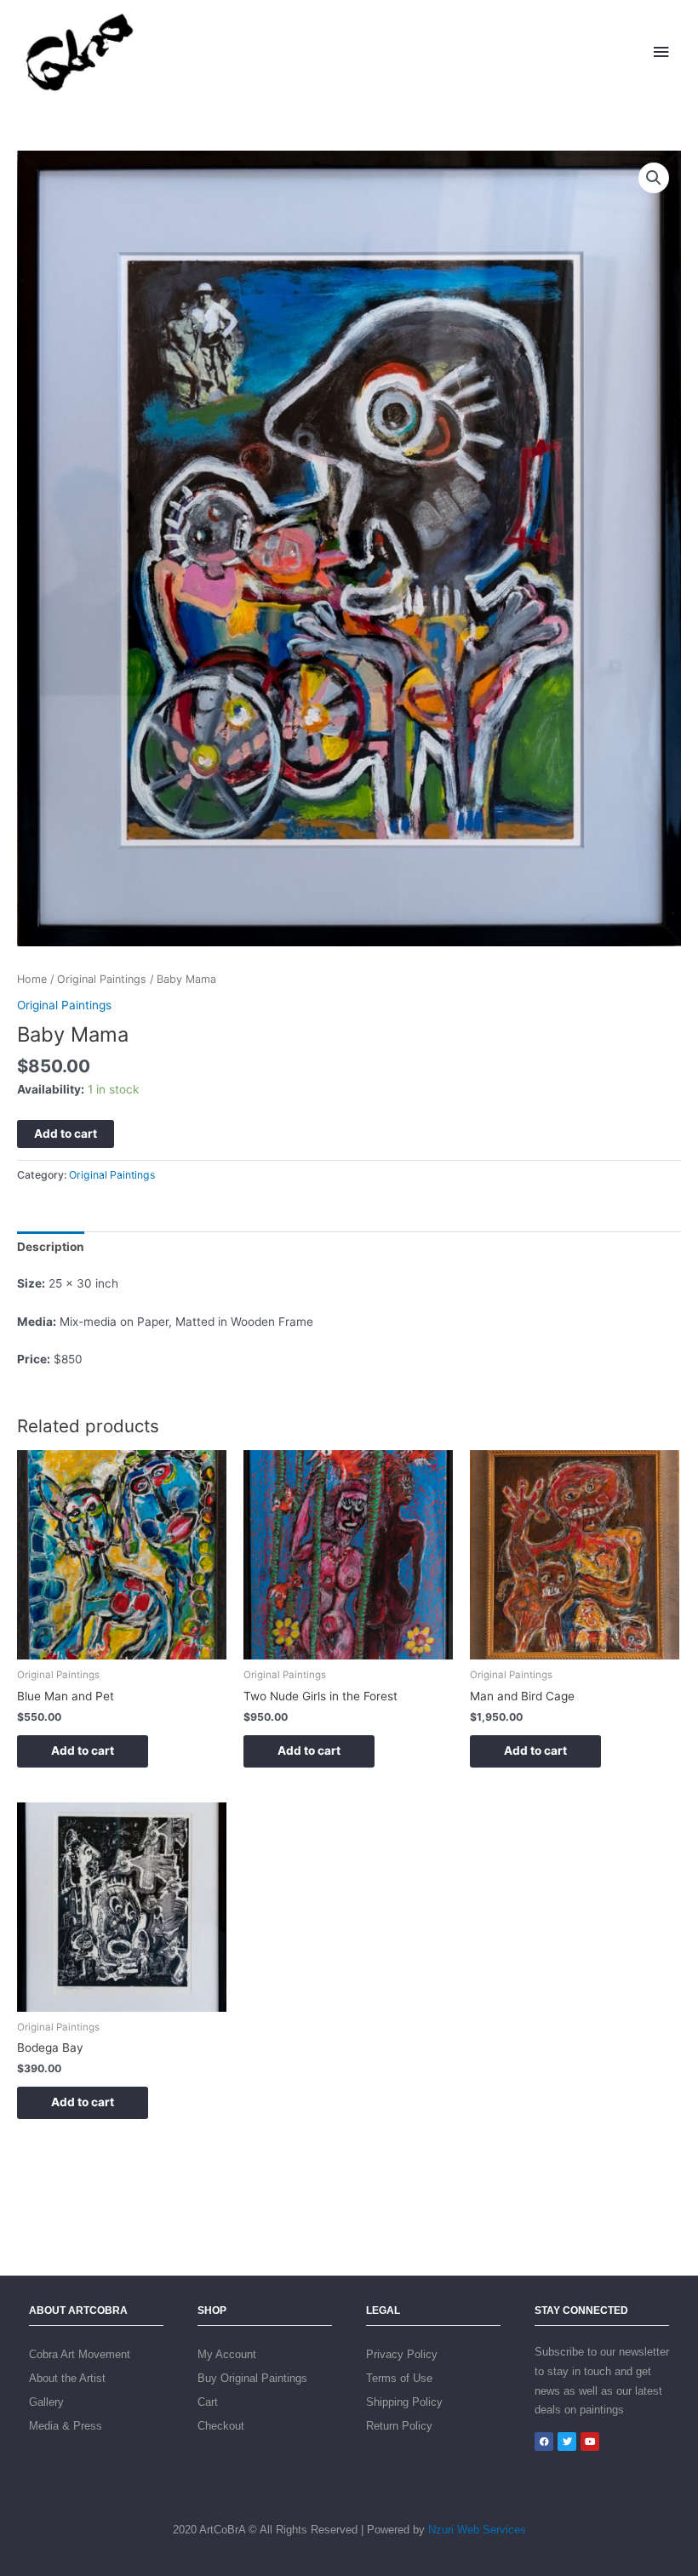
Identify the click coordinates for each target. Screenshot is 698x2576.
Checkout (221, 2426)
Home (32, 979)
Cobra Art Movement (80, 2354)
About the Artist (67, 2378)
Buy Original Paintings (252, 2378)
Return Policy (399, 2426)
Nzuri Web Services (477, 2530)
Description (51, 1247)
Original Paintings (102, 979)
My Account (227, 2354)
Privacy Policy (402, 2354)
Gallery (46, 2402)
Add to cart (66, 1134)
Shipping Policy (404, 2402)
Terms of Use (399, 2378)
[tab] (51, 1247)
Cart (208, 2402)
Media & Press (66, 2426)
